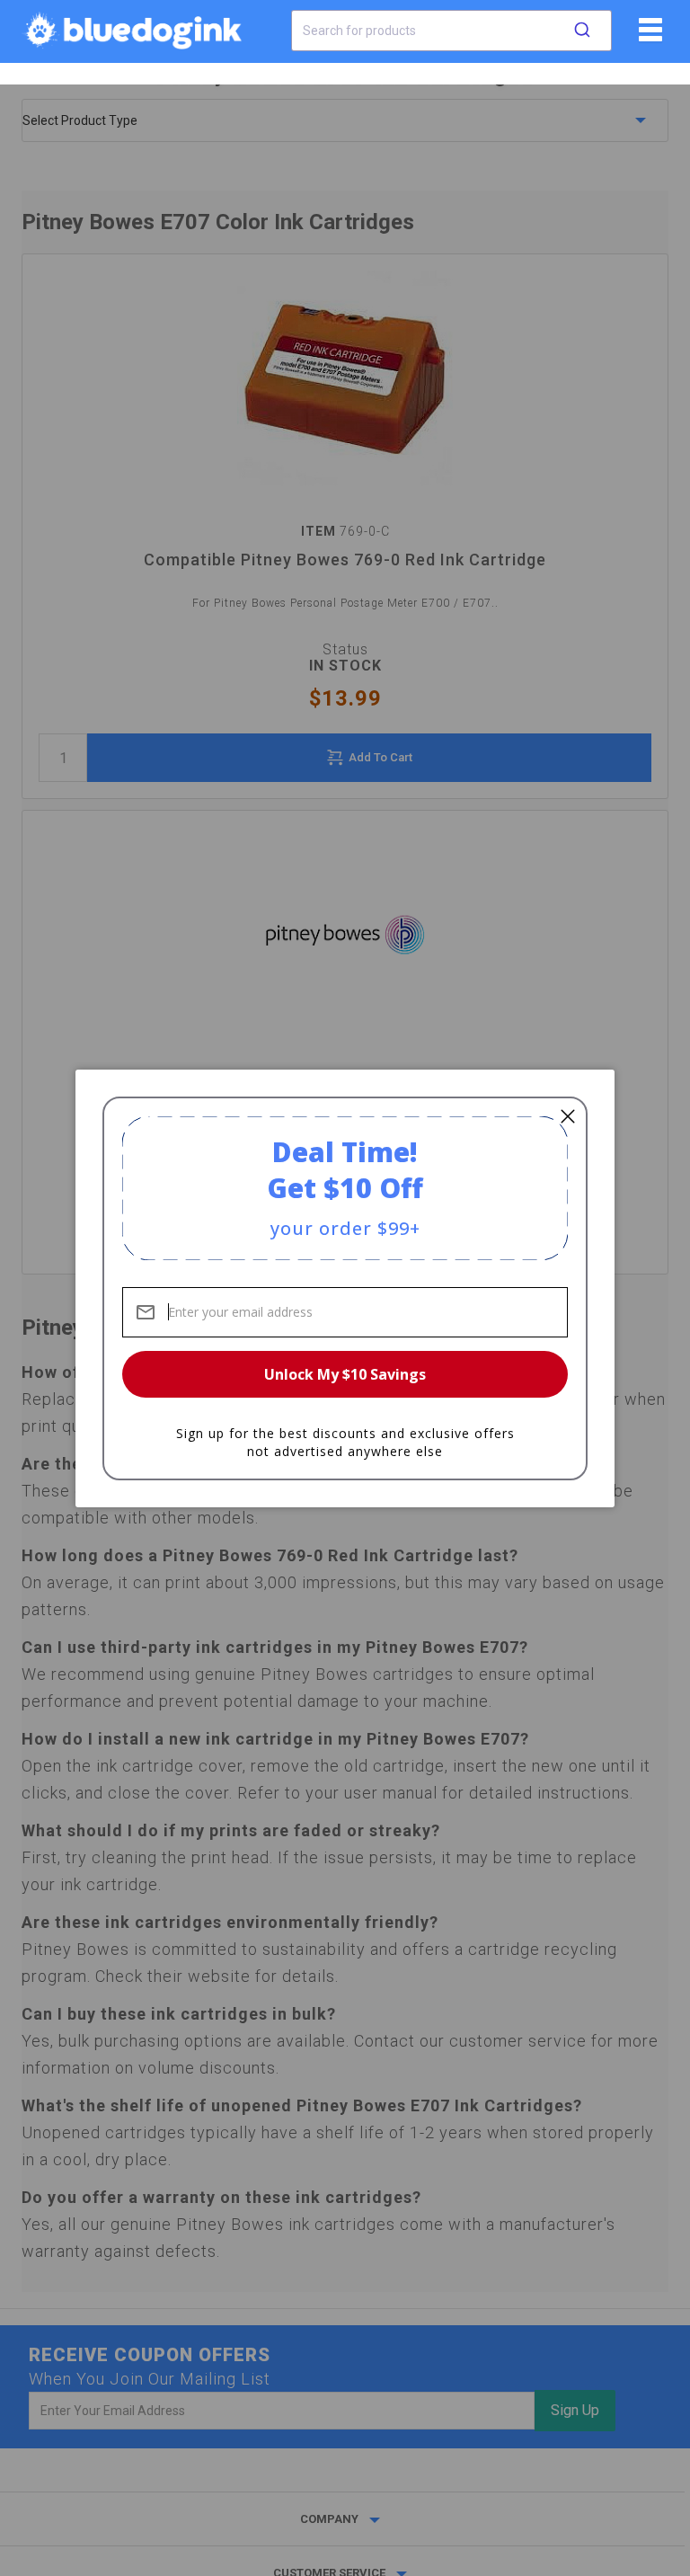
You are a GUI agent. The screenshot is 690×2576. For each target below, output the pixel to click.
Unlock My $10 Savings (345, 1374)
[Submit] (582, 31)
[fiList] (648, 36)
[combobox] (451, 31)
